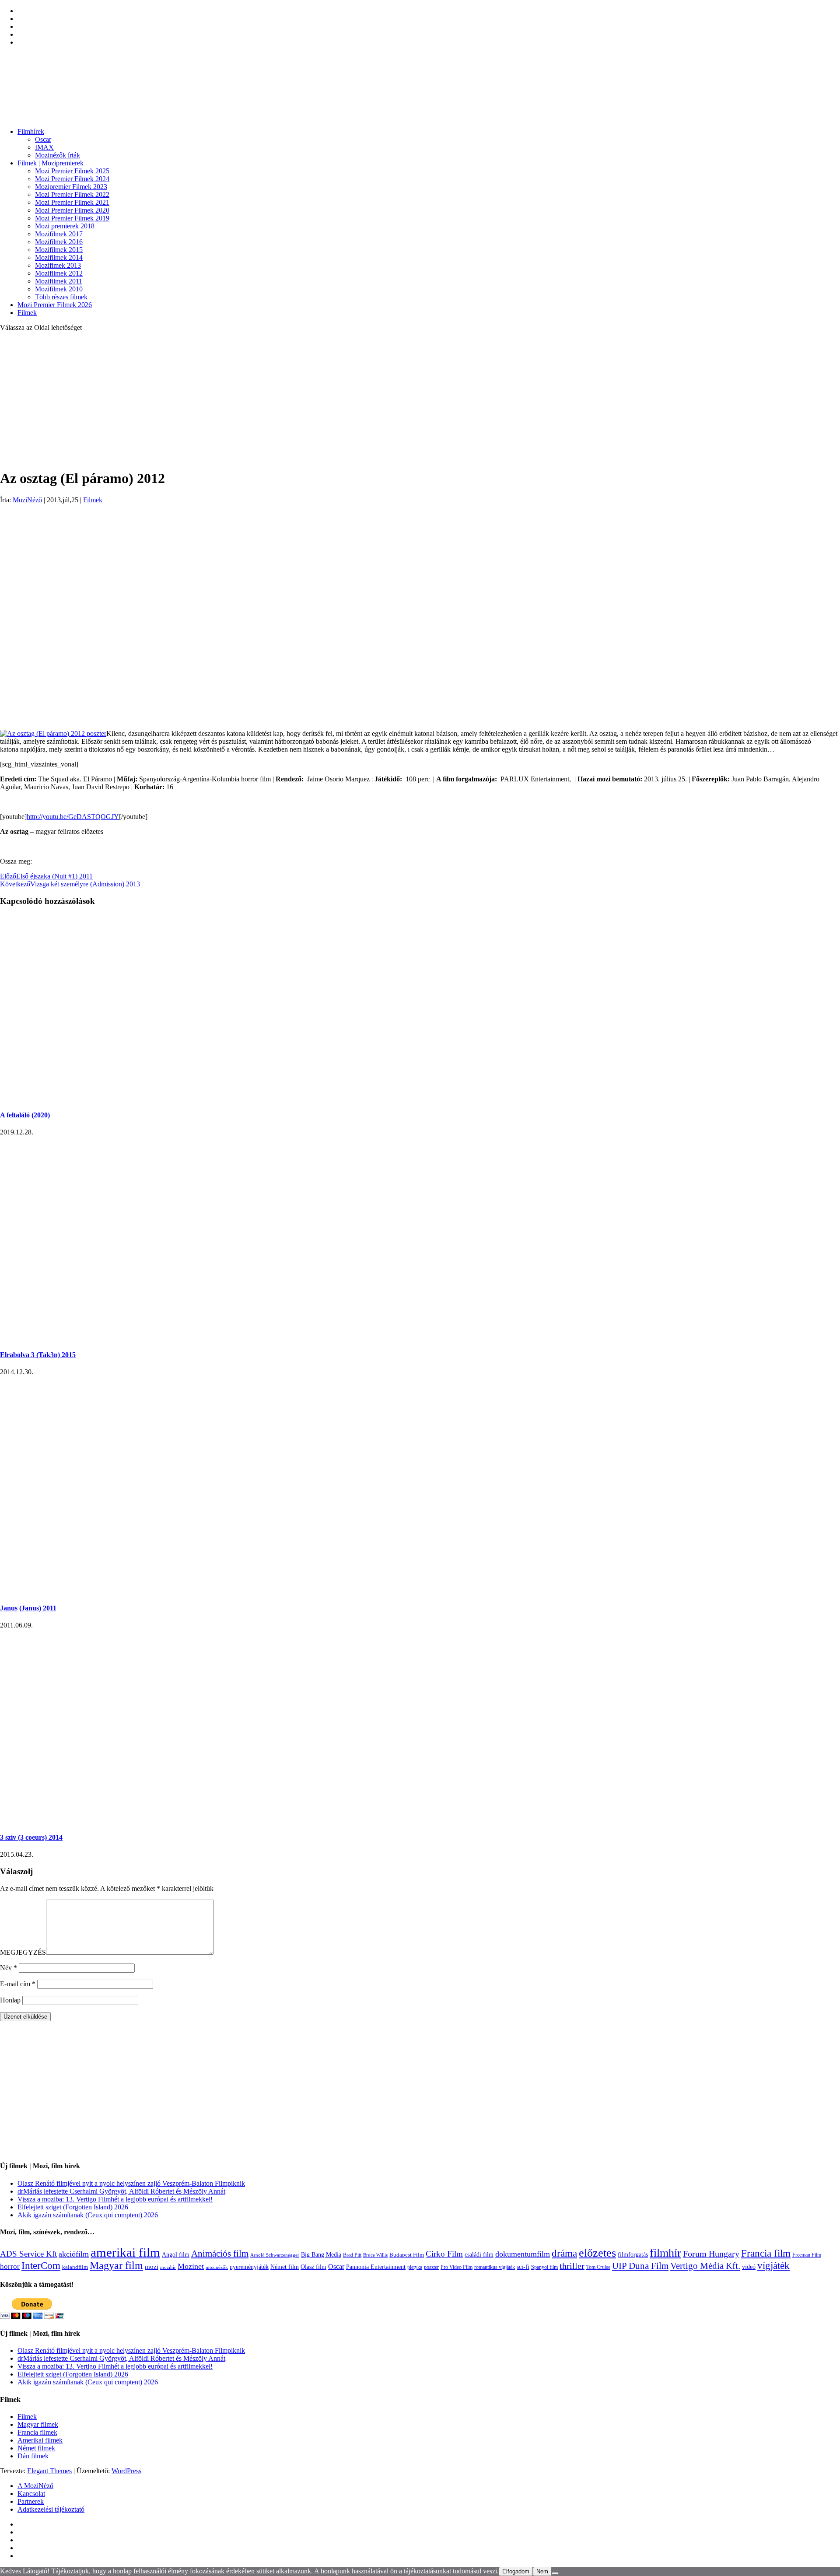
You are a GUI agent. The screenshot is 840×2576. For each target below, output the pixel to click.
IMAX (44, 147)
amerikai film (125, 2252)
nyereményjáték (249, 2267)
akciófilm (74, 2254)
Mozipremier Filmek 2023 (71, 187)
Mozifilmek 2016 (59, 242)
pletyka (415, 2267)
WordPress (126, 2471)
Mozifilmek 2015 (59, 250)
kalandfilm (75, 2267)
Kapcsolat (31, 2494)
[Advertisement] (420, 400)
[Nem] (555, 2573)
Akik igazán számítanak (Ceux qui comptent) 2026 (88, 2215)
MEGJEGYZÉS (23, 1952)
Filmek (27, 313)
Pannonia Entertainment (376, 2267)
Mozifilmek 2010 (59, 289)
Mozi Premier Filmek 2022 (72, 194)
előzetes (597, 2253)
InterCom (41, 2265)
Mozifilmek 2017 (59, 234)
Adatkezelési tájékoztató (51, 2509)
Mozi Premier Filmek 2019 (72, 218)
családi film (479, 2254)
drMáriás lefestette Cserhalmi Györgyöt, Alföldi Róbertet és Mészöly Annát (121, 2191)
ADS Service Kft (28, 2254)
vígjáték (773, 2265)
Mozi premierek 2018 (65, 226)
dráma (564, 2253)
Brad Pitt (352, 2255)
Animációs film (220, 2254)
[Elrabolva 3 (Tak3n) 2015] (140, 1338)
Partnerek (31, 2501)
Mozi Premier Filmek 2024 (72, 179)
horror (10, 2266)
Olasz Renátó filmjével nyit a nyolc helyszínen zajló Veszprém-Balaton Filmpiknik (131, 2183)
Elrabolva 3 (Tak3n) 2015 (38, 1355)
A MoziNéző (35, 2486)
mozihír (168, 2267)
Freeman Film (807, 2255)
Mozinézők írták (58, 155)
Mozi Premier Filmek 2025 (72, 171)
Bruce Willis (375, 2255)
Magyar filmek (38, 2424)
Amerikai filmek (40, 2440)
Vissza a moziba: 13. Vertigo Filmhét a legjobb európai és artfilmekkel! (115, 2199)
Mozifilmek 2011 (59, 281)
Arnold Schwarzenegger (275, 2255)
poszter (431, 2267)
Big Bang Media (321, 2254)
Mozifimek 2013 (58, 265)
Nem (542, 2571)
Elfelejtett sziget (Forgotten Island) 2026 (73, 2207)
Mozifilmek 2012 (59, 273)
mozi (152, 2267)
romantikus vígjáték (495, 2267)
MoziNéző (27, 500)
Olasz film (313, 2267)
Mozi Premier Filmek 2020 (72, 210)
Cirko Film (444, 2254)
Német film (285, 2267)
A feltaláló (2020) (25, 1115)
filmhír (665, 2253)
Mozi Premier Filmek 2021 (72, 202)
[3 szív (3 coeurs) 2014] (140, 1820)
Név (9, 1968)
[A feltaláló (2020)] (165, 1097)
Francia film (766, 2253)
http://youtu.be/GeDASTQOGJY (73, 817)
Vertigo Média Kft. (705, 2266)
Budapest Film (407, 2255)
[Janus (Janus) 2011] (71, 1591)
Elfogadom (516, 2571)
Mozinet (191, 2266)
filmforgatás (633, 2254)
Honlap (10, 2000)
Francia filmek (37, 2432)
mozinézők (217, 2267)
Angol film (176, 2254)
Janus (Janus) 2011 (28, 1608)
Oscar (43, 139)
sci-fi (523, 2267)
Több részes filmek (61, 297)
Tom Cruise (598, 2267)
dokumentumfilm (523, 2254)
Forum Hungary (711, 2254)
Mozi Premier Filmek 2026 (55, 305)
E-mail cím (18, 1984)
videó (749, 2267)
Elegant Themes (49, 2471)
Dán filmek (33, 2456)
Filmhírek (31, 131)
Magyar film (116, 2265)
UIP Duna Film (640, 2266)
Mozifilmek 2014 (59, 257)
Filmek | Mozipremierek (51, 163)
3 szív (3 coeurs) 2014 (31, 1837)
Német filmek (36, 2448)
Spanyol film (544, 2267)
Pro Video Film (457, 2267)
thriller (572, 2266)
